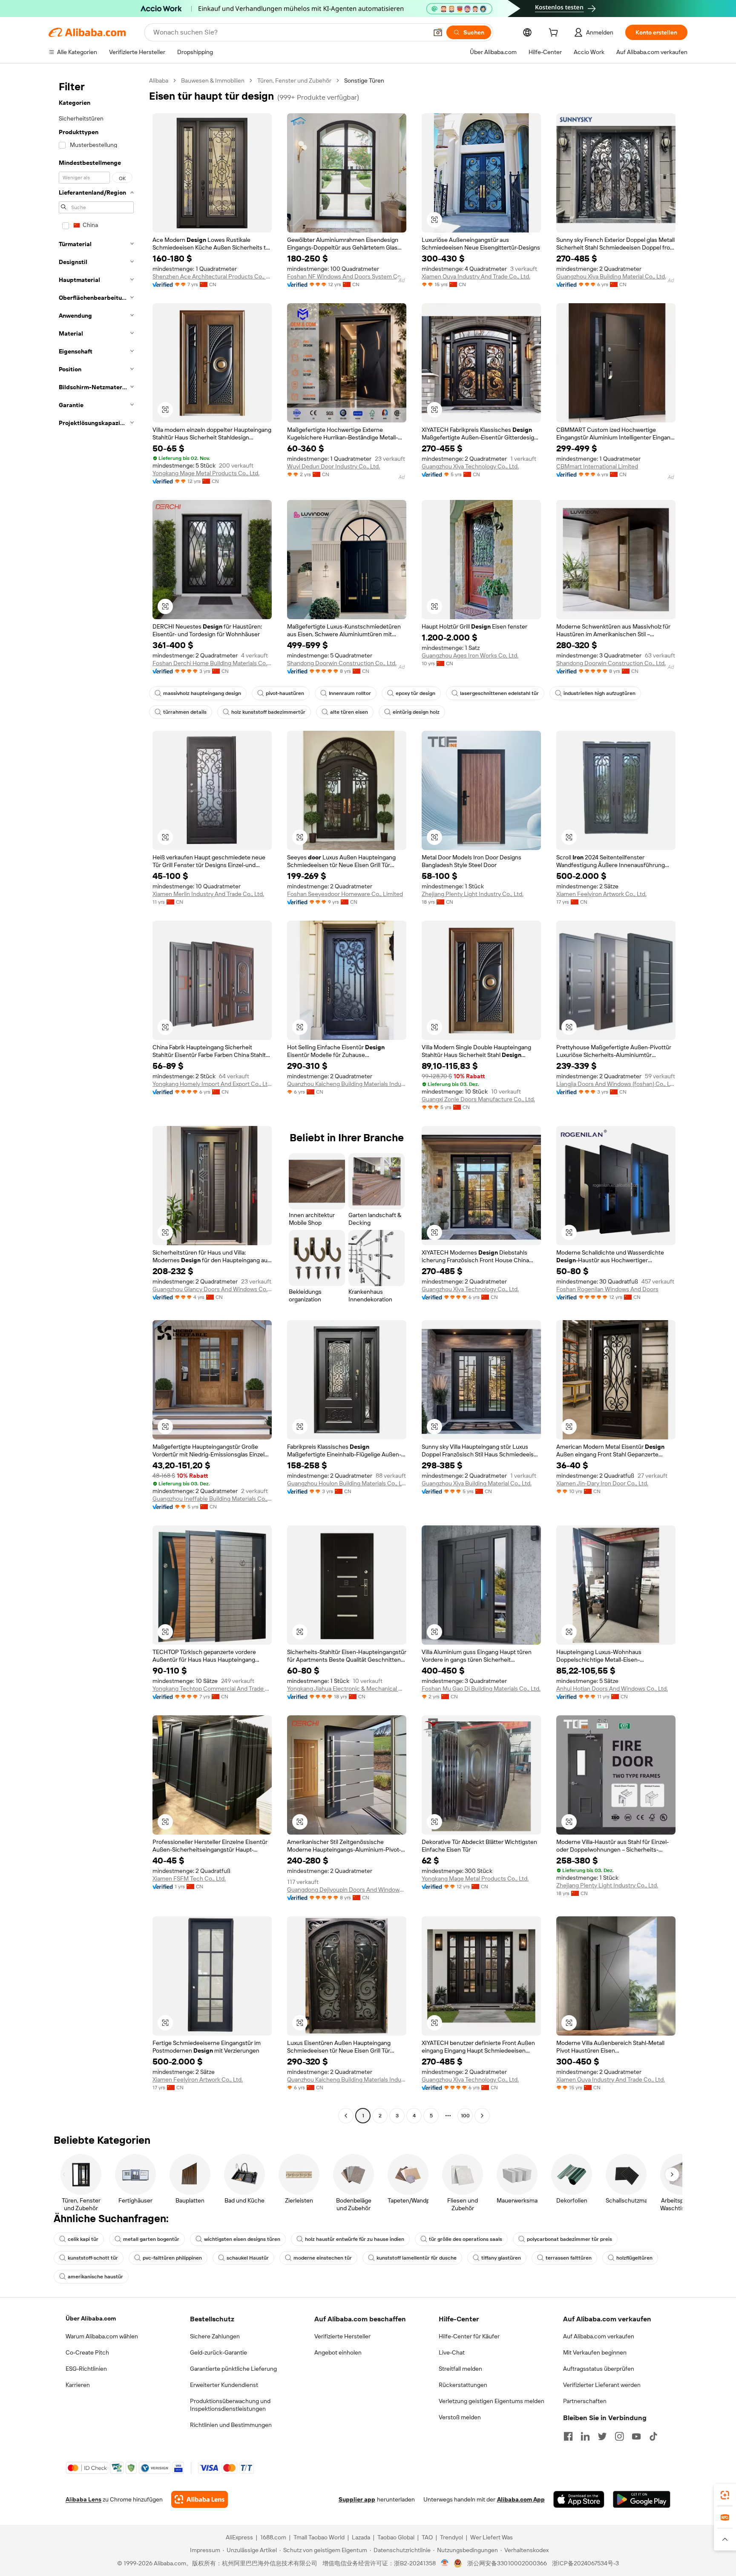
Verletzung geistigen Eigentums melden (492, 2401)
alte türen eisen (349, 712)
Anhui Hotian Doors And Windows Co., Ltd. (612, 1689)
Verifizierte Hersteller (342, 2336)
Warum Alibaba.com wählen (102, 2336)
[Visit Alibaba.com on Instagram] (619, 2436)
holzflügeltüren (634, 2258)
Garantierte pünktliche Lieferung (233, 2369)
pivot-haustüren (285, 693)
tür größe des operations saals (466, 2239)
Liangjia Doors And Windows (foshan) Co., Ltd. (616, 1084)
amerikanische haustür (95, 2277)
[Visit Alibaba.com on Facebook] (568, 2436)
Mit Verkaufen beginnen (595, 2352)
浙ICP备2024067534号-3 (585, 2563)
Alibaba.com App (521, 2499)
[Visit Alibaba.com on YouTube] (636, 2436)
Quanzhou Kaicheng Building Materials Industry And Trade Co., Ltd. (347, 1084)
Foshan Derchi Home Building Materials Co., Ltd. (212, 663)
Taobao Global (396, 2537)
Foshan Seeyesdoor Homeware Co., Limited (345, 894)
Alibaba (159, 80)
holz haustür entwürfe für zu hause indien (355, 2239)
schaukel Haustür (248, 2258)
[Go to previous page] (346, 2116)
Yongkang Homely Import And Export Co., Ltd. (212, 1084)
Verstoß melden (460, 2417)
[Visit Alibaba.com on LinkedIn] (585, 2436)
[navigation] (96, 1099)
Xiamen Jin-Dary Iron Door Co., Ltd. (602, 1483)
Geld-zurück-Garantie (218, 2352)
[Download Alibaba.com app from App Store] (579, 2499)
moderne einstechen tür (323, 2258)
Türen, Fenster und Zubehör (294, 80)
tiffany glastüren (501, 2258)
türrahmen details (185, 712)
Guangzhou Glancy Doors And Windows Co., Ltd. (212, 1289)
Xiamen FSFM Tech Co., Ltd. (189, 1878)
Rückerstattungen (463, 2385)
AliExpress (239, 2537)
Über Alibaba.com (91, 2318)
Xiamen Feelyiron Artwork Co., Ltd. (601, 894)
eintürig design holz (416, 712)
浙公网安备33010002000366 (507, 2563)
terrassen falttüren (569, 2258)
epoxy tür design (415, 693)
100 (465, 2116)
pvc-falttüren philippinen (172, 2258)
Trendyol (451, 2537)
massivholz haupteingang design (202, 693)
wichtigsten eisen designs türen (242, 2239)
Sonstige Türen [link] (364, 80)
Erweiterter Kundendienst (224, 2385)
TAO (427, 2537)
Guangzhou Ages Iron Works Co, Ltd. (470, 655)
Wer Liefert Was (492, 2537)
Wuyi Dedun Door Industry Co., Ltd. (333, 466)
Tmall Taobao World (319, 2537)
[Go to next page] (482, 2116)
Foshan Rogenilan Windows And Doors (607, 1289)
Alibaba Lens (83, 2499)
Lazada (361, 2537)
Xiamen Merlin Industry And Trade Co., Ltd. (208, 894)
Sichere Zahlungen (215, 2336)
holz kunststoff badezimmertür (268, 712)
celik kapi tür (83, 2239)
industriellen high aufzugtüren (599, 693)
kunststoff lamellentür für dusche (417, 2258)
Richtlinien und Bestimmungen (231, 2425)
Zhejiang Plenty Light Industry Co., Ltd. (473, 894)
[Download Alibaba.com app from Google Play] (642, 2499)
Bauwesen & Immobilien (213, 80)
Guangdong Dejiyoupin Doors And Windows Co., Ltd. (347, 1890)
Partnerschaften (585, 2401)
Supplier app (357, 2499)
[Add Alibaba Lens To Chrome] (200, 2499)
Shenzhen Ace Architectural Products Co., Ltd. (212, 276)
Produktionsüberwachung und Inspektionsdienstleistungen (230, 2405)
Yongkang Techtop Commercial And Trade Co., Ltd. (212, 1689)
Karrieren (78, 2385)
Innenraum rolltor (350, 693)
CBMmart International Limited (597, 466)
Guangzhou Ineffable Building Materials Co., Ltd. (212, 1499)
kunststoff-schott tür (93, 2258)
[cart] (555, 34)
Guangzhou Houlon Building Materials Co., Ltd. (347, 1483)
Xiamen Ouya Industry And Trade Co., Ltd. (476, 276)
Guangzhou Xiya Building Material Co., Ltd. (611, 276)
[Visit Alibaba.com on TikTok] (653, 2436)
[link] (725, 2495)
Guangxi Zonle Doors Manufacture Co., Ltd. (478, 1099)
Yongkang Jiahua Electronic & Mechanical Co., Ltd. (347, 1689)
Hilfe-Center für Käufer (469, 2336)
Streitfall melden (460, 2369)
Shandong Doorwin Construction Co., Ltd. (342, 663)
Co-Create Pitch (87, 2352)
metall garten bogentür (151, 2239)
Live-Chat (452, 2352)
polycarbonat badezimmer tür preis (569, 2239)
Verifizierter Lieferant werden (602, 2385)
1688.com (273, 2537)
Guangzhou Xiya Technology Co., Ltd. (470, 466)
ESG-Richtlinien (86, 2369)
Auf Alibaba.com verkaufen (599, 2336)
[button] (438, 32)
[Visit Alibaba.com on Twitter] (602, 2436)
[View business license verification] (445, 2563)
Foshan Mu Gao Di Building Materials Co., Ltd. (481, 1689)
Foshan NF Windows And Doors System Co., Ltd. (347, 276)
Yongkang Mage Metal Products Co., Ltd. (206, 473)
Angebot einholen (338, 2352)
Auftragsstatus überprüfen (599, 2369)
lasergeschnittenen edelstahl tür (499, 693)
